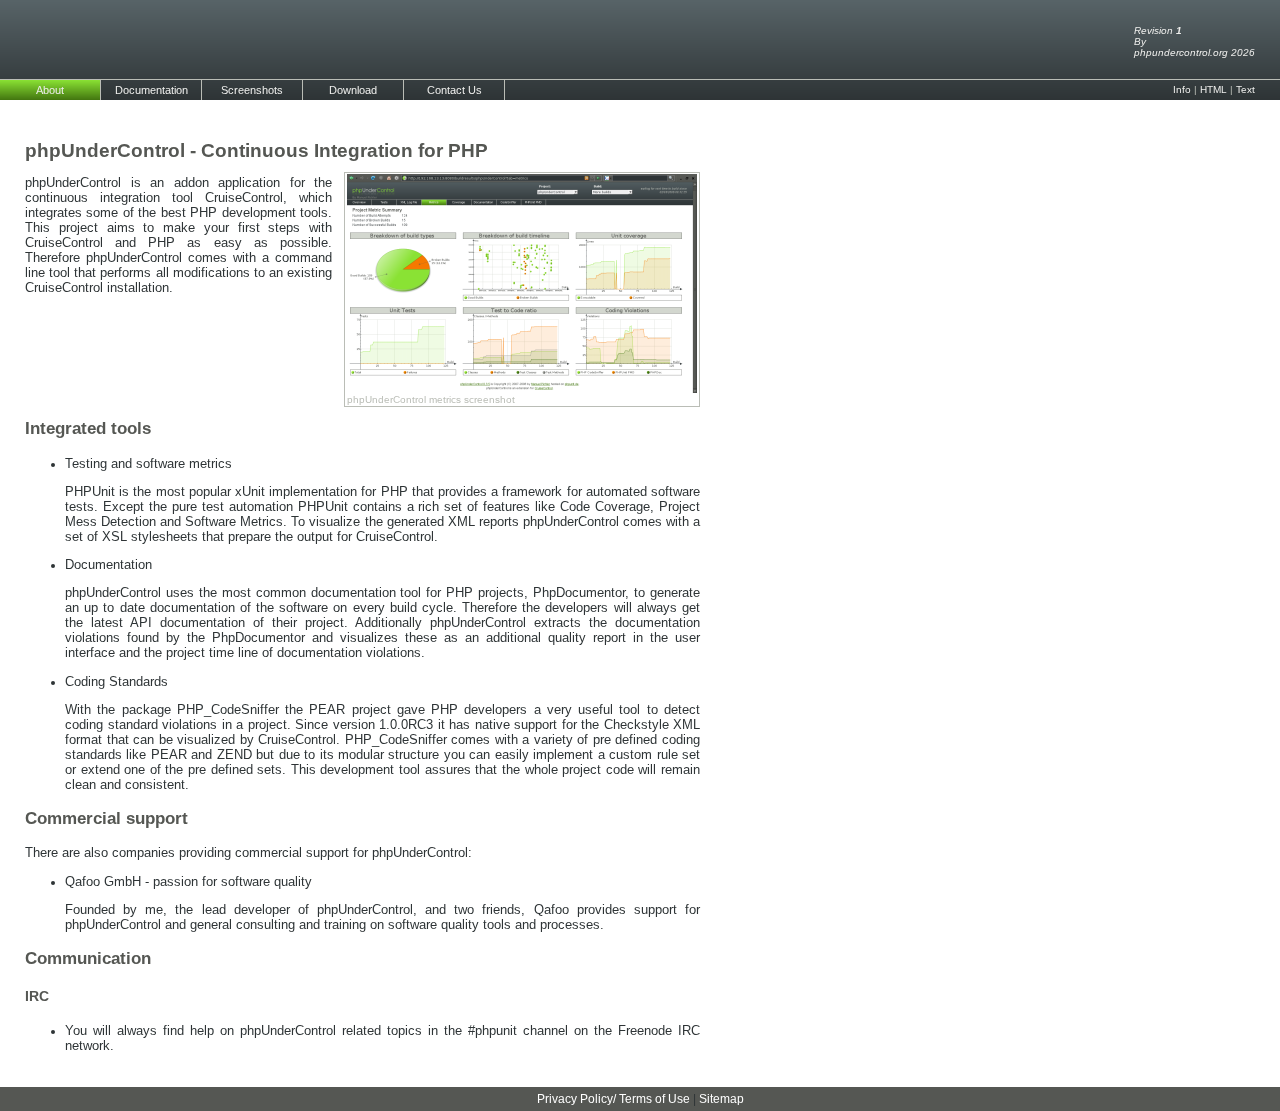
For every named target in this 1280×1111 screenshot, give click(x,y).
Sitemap (721, 1099)
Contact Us (454, 90)
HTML (1213, 89)
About (50, 90)
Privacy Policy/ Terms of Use (613, 1099)
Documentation (151, 90)
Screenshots (252, 90)
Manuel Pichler (640, 1071)
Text (1245, 89)
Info (1182, 89)
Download (353, 90)
